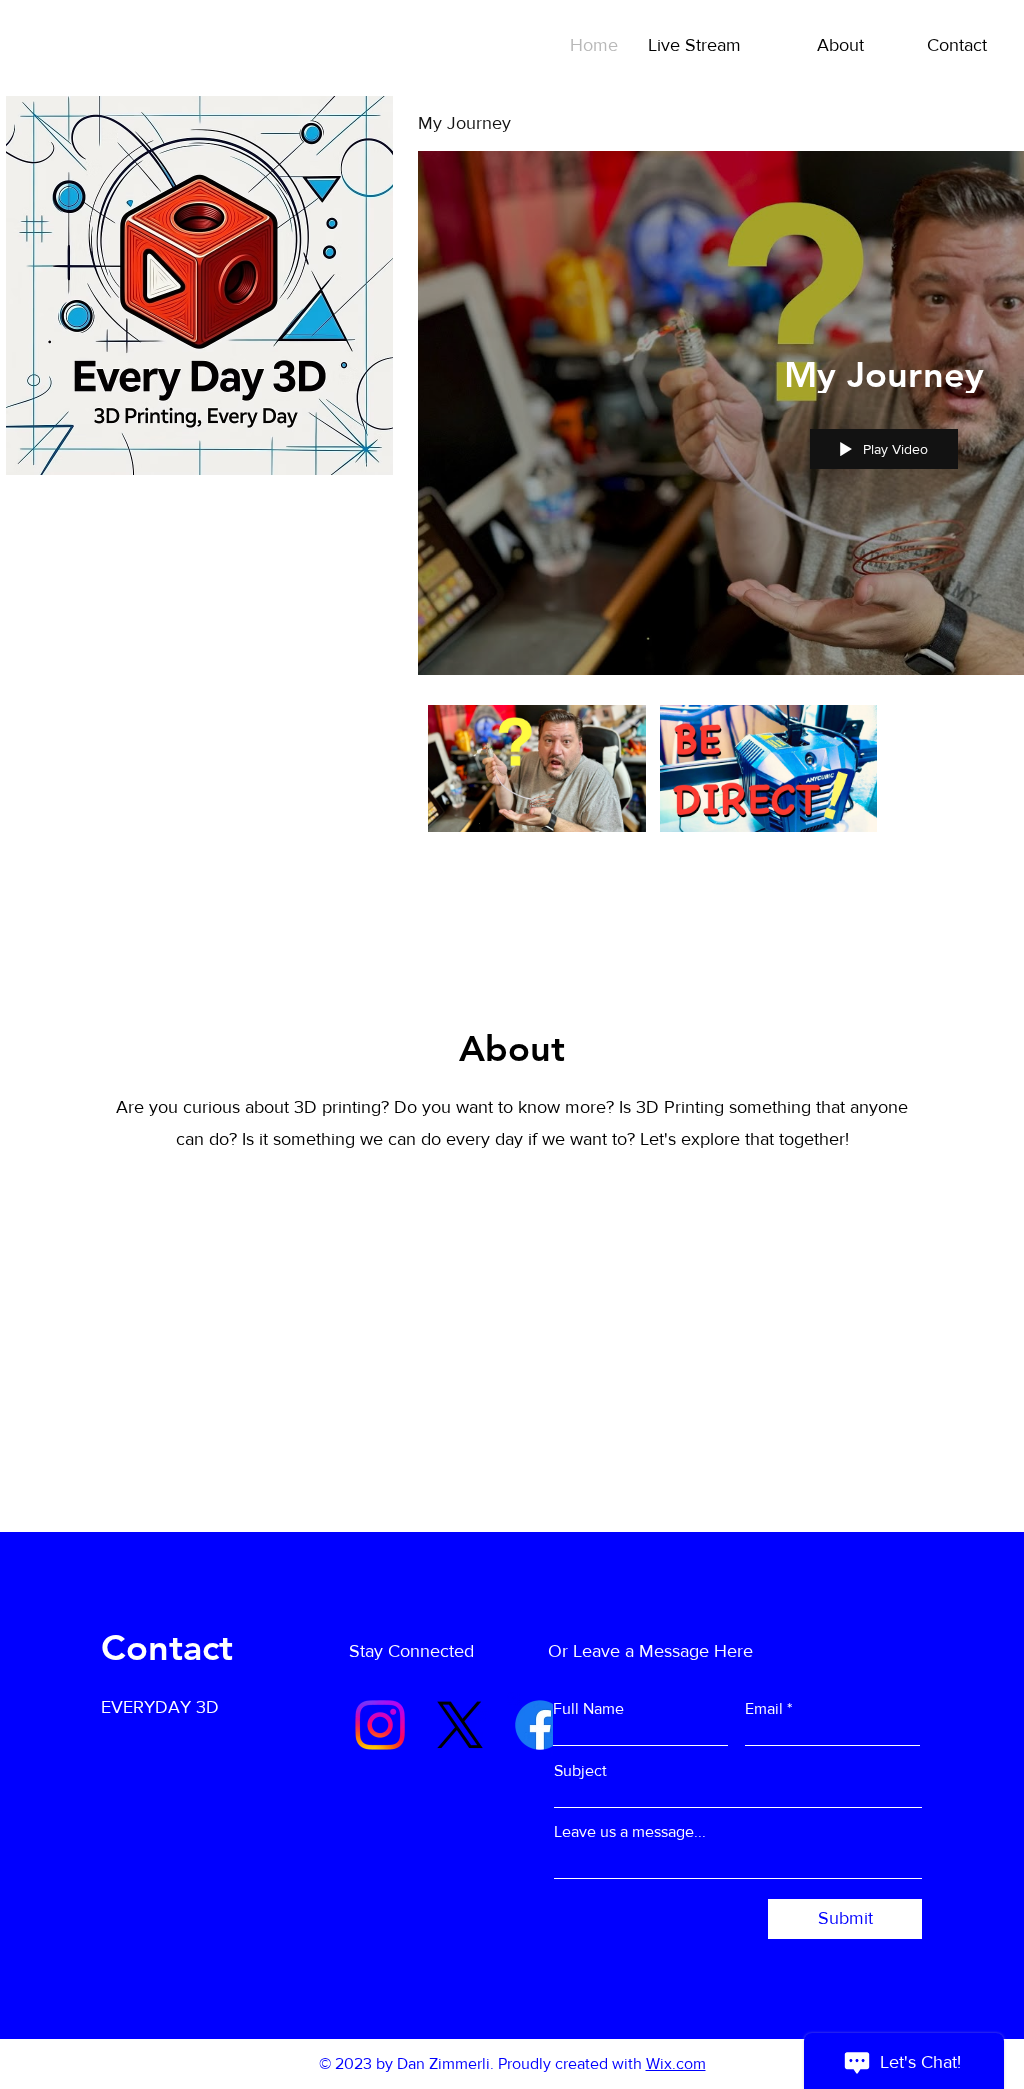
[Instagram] (380, 1725)
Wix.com (676, 2063)
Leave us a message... (630, 1832)
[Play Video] (536, 768)
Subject (580, 1771)
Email (764, 1709)
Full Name (588, 1709)
